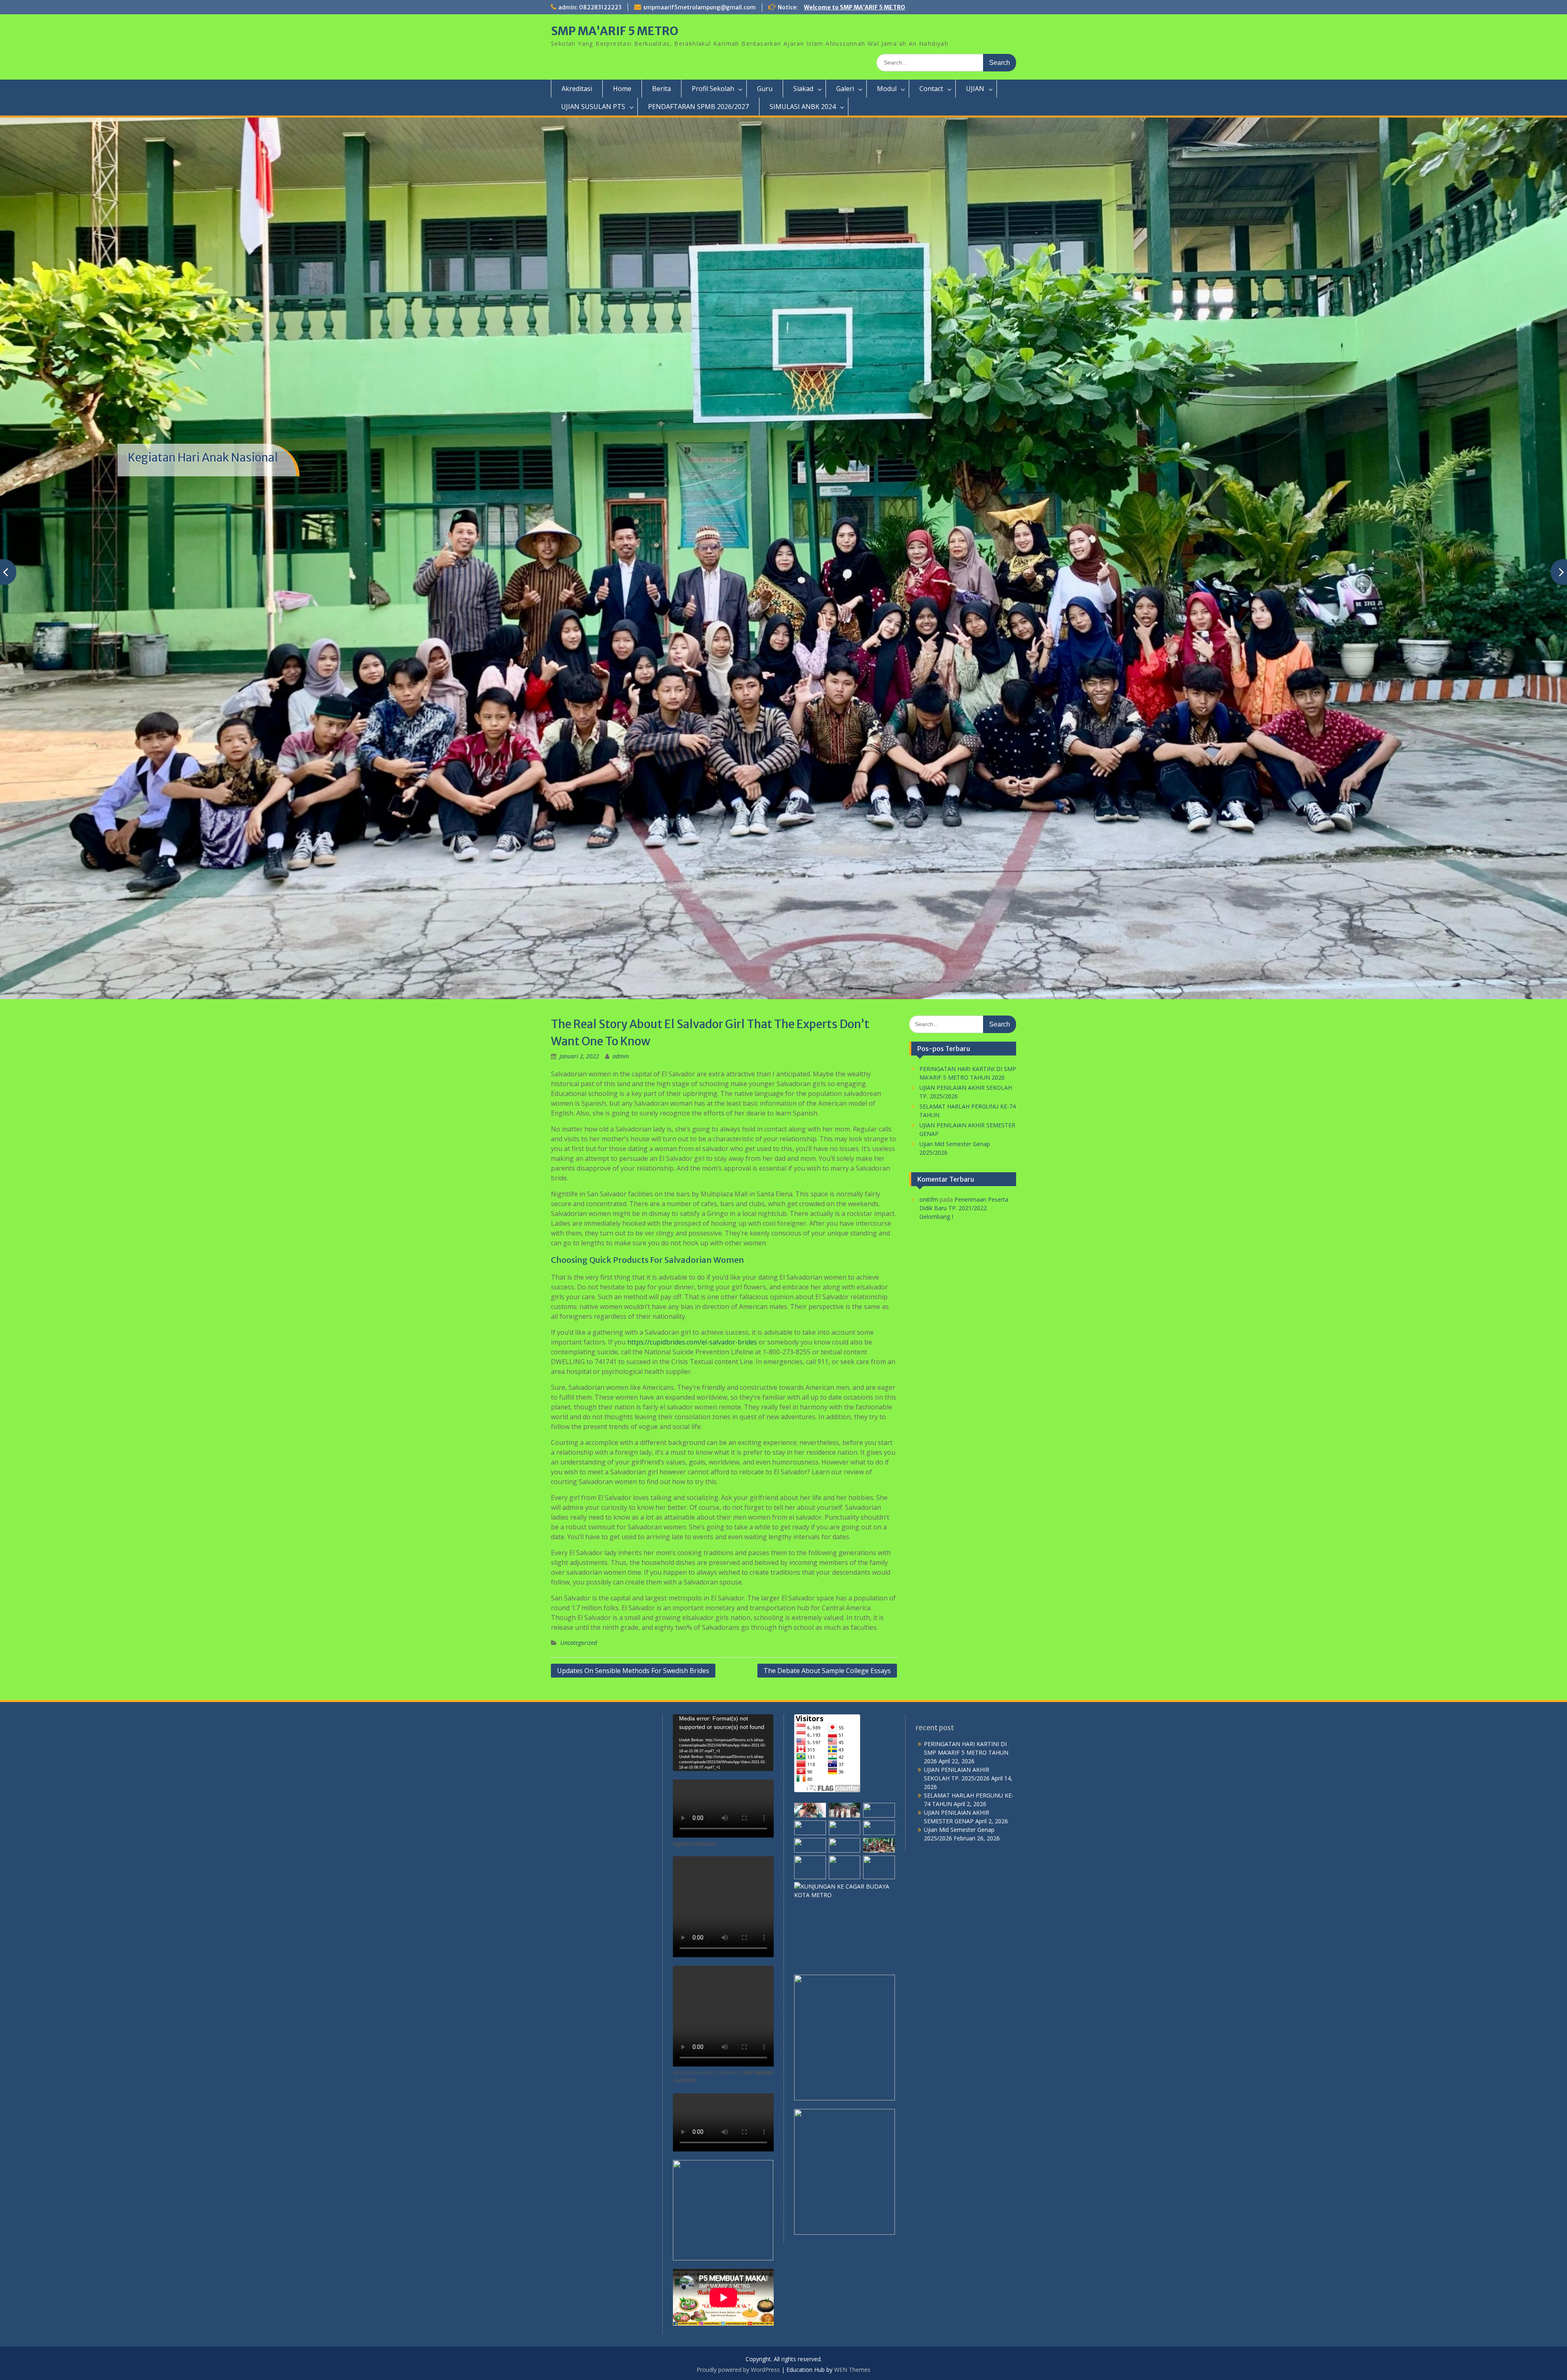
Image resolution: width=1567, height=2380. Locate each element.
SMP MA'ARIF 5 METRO (615, 31)
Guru (765, 89)
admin (621, 1349)
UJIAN (975, 89)
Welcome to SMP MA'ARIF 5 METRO (855, 7)
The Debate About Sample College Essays (827, 1963)
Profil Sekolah (713, 89)
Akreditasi (577, 89)
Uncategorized (579, 1935)
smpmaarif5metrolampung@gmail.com (699, 7)
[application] (723, 2035)
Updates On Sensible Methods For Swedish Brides (633, 1963)
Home (622, 89)
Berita (661, 89)
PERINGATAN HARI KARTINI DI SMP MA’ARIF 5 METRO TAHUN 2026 (966, 2045)
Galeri (845, 89)
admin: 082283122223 (590, 7)
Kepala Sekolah (168, 566)
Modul (887, 89)
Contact (931, 89)
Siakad (803, 89)
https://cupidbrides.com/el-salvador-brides (692, 1635)
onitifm (929, 1492)
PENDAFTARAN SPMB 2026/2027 (698, 107)
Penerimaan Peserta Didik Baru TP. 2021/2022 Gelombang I (964, 1501)
